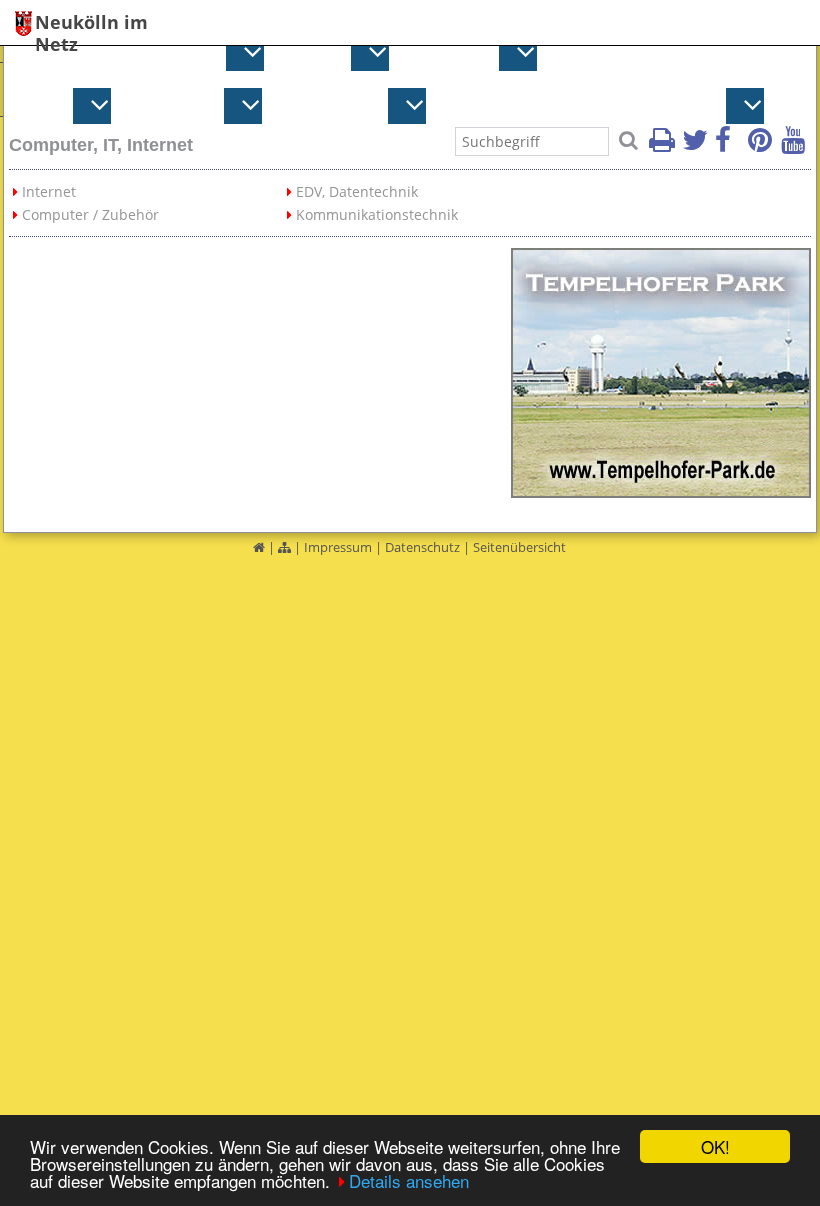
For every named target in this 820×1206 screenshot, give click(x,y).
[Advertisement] (260, 373)
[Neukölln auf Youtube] (796, 146)
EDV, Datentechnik (357, 191)
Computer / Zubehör (90, 214)
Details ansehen (409, 1180)
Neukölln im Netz (91, 23)
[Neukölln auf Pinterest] (763, 146)
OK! (715, 1146)
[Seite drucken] (664, 146)
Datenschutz (422, 547)
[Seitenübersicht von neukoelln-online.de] (284, 547)
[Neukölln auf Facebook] (730, 146)
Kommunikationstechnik (377, 214)
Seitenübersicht (519, 547)
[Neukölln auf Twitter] (697, 146)
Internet (49, 191)
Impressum (338, 547)
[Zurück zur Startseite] (259, 547)
